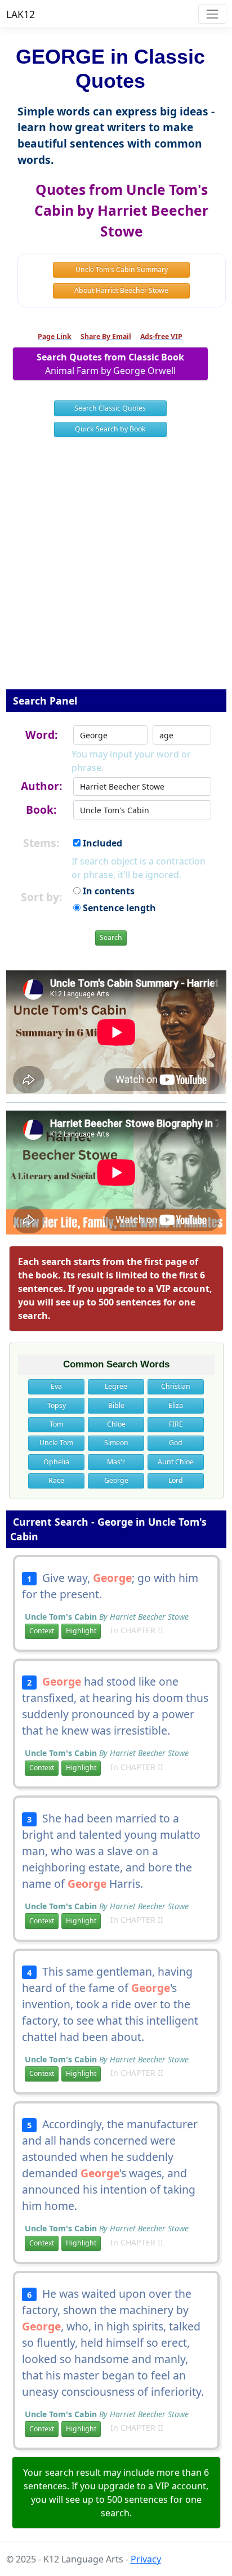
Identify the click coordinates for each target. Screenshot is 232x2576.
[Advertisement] (116, 571)
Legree (116, 1386)
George (116, 1480)
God (176, 1443)
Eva (56, 1386)
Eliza (176, 1405)
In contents (108, 891)
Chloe (116, 1424)
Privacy (146, 2559)
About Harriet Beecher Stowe (121, 290)
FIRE (176, 1424)
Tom (56, 1424)
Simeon (116, 1443)
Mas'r (116, 1462)
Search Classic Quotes (110, 408)
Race (56, 1480)
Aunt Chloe (176, 1462)
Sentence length (118, 908)
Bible (116, 1405)
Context (42, 1631)
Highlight (81, 1631)
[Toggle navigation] (212, 14)
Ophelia (56, 1462)
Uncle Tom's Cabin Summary (122, 269)
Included (101, 843)
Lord (176, 1480)
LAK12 (21, 14)
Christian (176, 1386)
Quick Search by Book (110, 429)
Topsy (57, 1405)
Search (111, 937)
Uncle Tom (56, 1443)
